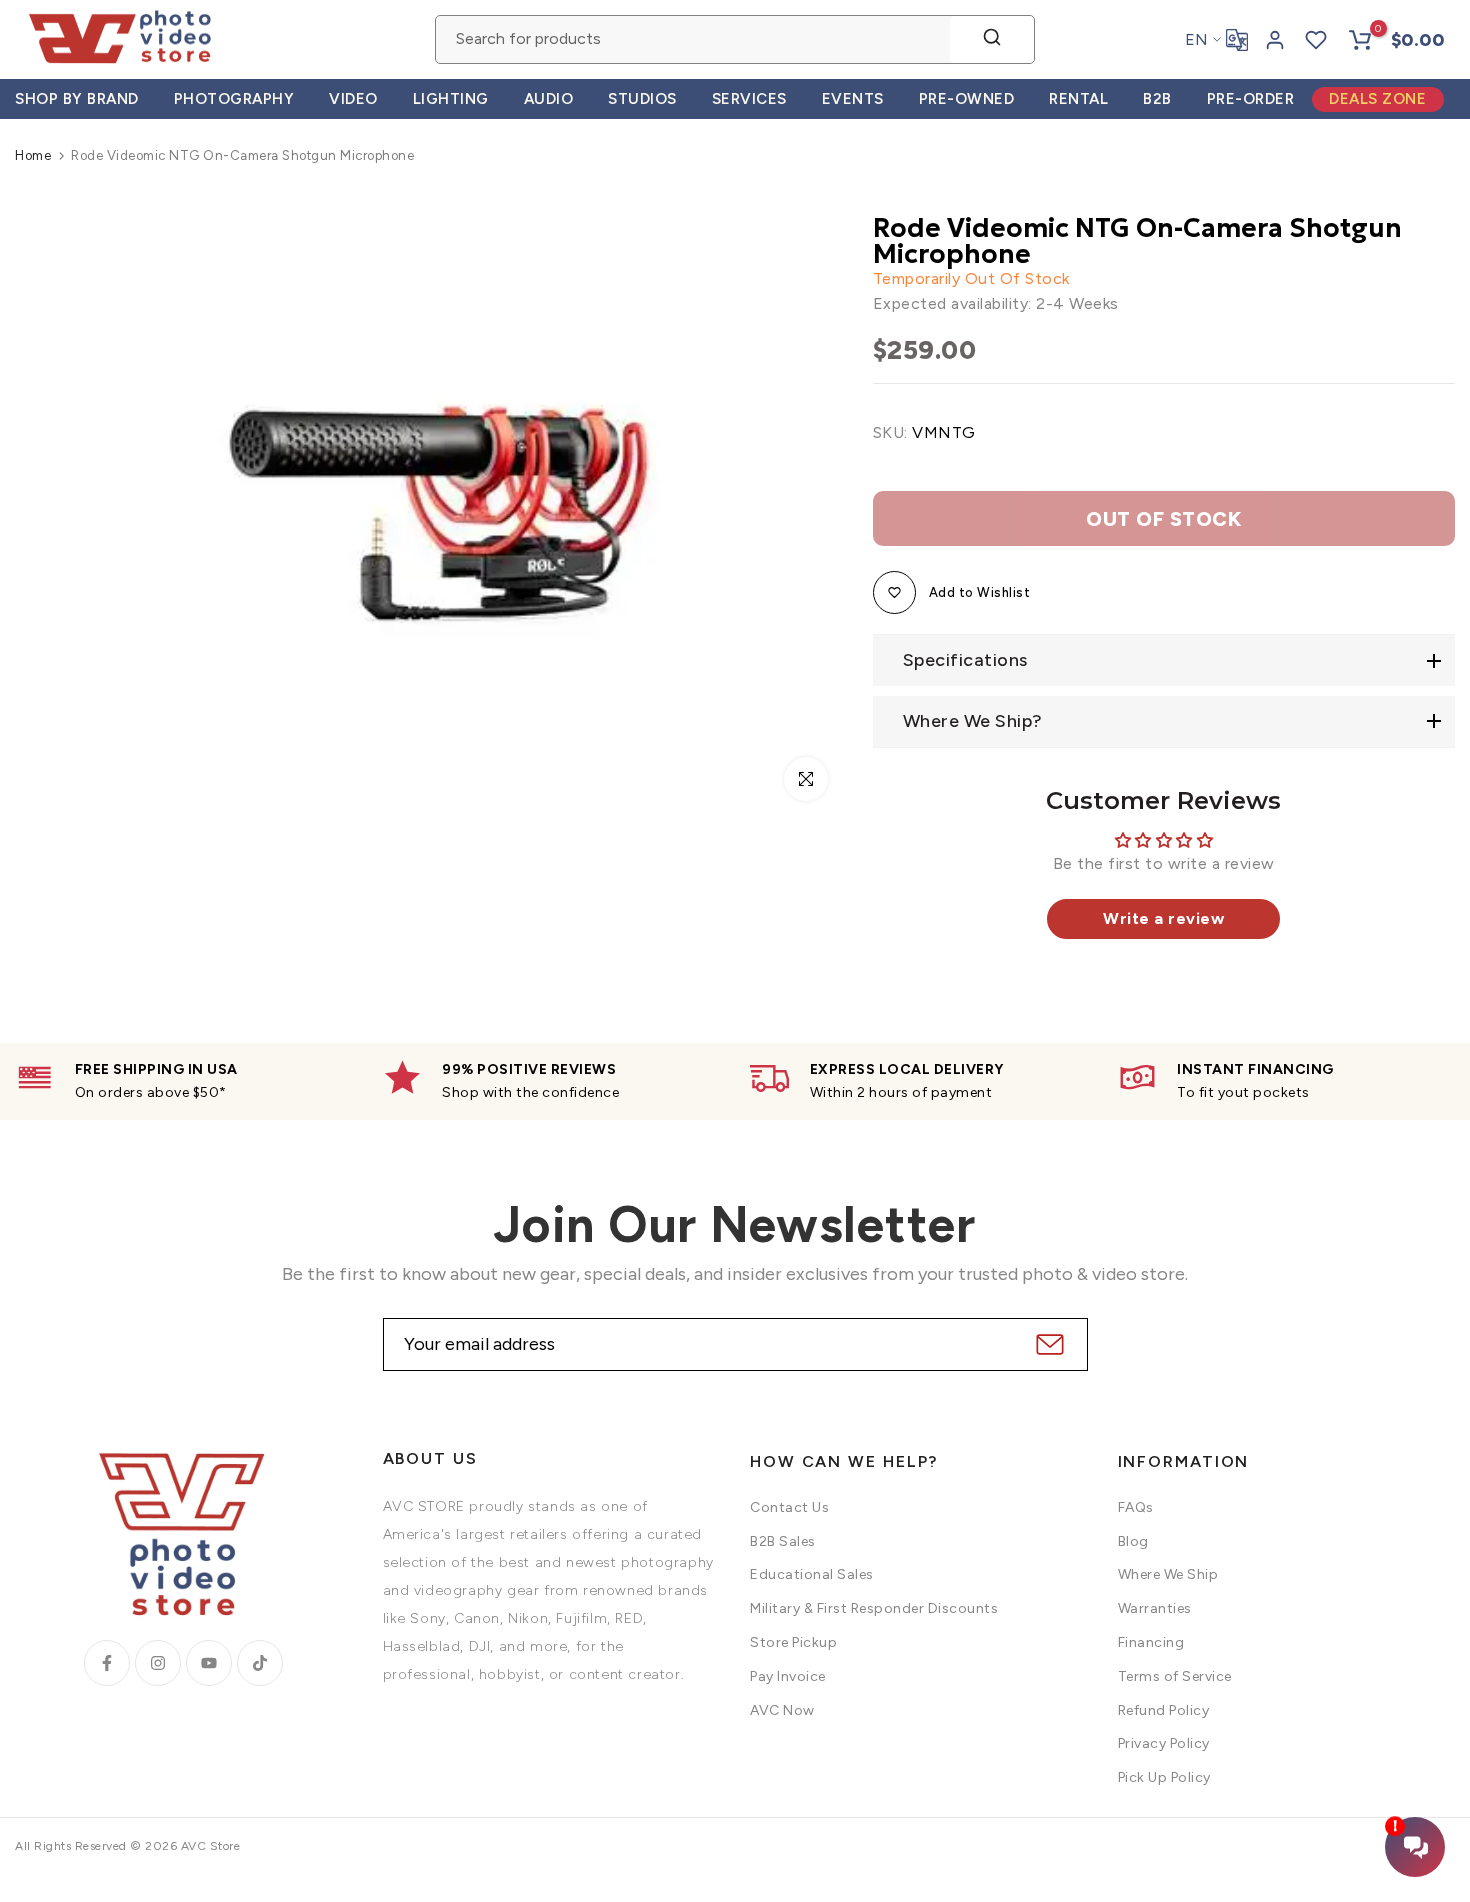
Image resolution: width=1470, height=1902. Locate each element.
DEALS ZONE (1377, 99)
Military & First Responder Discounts (874, 1608)
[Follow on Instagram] (158, 1663)
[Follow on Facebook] (107, 1663)
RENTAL (1078, 99)
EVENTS (853, 99)
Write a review (1163, 918)
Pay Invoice (788, 1676)
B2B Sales (783, 1541)
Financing (1151, 1642)
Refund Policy (1164, 1710)
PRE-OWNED (967, 99)
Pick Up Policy (1164, 1777)
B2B (1157, 99)
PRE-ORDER (1251, 99)
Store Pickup (793, 1642)
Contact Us (789, 1507)
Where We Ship (1168, 1574)
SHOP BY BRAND (77, 99)
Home (33, 155)
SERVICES (749, 99)
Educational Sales (812, 1574)
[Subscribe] (1047, 1344)
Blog (1133, 1541)
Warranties (1155, 1608)
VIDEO (353, 99)
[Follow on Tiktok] (260, 1663)
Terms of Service (1175, 1676)
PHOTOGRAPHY (234, 99)
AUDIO (549, 99)
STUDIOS (642, 99)
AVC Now (782, 1710)
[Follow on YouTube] (209, 1663)
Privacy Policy (1164, 1743)
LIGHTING (451, 99)
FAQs (1136, 1507)
